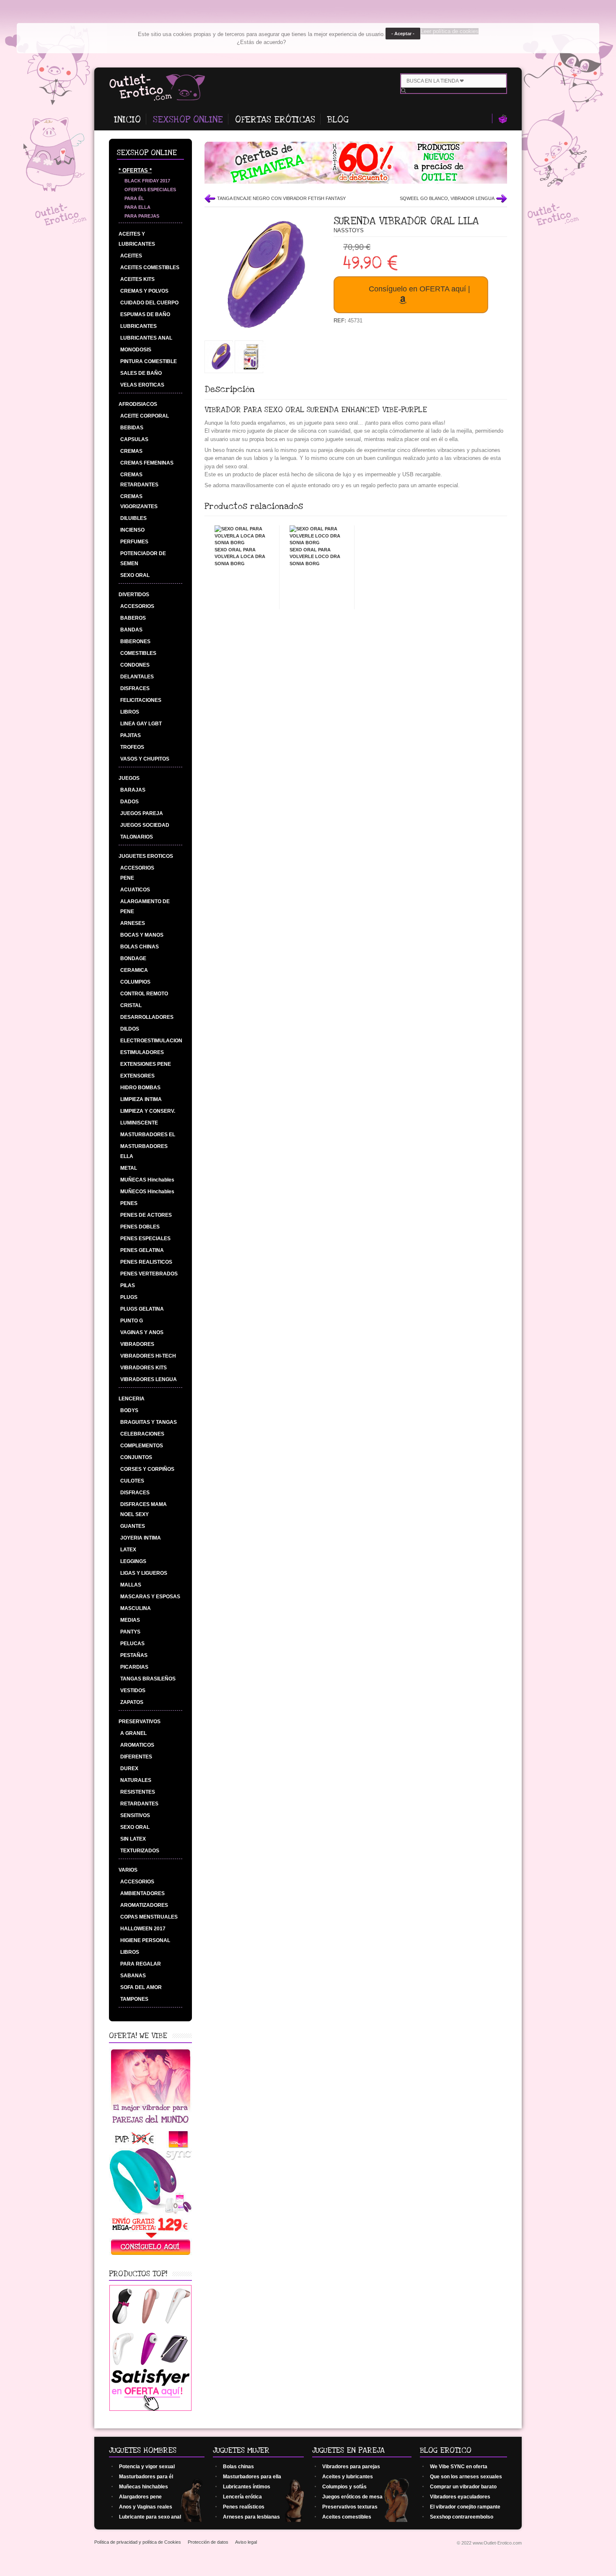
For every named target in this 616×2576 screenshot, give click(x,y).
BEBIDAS (132, 428)
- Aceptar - (403, 34)
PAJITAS (131, 735)
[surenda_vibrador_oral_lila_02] (221, 370)
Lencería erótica (242, 2497)
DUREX (129, 1768)
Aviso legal (246, 2542)
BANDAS (131, 630)
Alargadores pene (140, 2497)
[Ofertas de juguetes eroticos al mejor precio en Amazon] (356, 182)
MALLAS (131, 1585)
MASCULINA (136, 1608)
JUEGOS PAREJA (142, 813)
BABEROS (133, 618)
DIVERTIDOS (134, 595)
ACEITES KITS (137, 279)
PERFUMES (134, 542)
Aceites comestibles (347, 2517)
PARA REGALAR (141, 1964)
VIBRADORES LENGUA (149, 1379)
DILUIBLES (133, 518)
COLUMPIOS (135, 982)
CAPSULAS (134, 439)
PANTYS (130, 1632)
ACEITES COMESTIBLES (150, 267)
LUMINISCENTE (139, 1123)
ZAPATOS (132, 1702)
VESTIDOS (133, 1690)
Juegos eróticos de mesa (352, 2497)
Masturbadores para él (146, 2477)
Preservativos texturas (350, 2507)
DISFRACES (135, 688)
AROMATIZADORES (144, 1905)
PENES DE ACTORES (146, 1215)
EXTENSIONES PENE (146, 1064)
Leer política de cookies (450, 31)
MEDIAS (130, 1620)
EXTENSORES (137, 1076)
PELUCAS (132, 1644)
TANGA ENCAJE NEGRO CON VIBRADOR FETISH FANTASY (281, 198)
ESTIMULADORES (142, 1052)
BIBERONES (135, 641)
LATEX (128, 1550)
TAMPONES (134, 1999)
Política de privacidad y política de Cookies (138, 2542)
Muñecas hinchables (144, 2487)
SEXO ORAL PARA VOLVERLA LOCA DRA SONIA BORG (240, 557)
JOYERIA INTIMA (141, 1538)
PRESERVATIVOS (140, 1722)
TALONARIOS (137, 837)
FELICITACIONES (141, 700)
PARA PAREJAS (142, 216)
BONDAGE (133, 958)
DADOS (129, 802)
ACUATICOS (135, 890)
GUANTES (133, 1526)
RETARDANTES (139, 1804)
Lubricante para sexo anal (150, 2517)
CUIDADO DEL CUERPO (149, 303)
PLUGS (129, 1297)
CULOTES (132, 1481)
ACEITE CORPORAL (145, 416)
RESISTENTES (138, 1792)
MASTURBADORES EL (148, 1135)
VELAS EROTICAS (142, 385)
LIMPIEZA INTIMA (141, 1099)
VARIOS (128, 1870)
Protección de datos (208, 2542)
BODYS (129, 1410)
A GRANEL (133, 1733)
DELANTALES (137, 677)
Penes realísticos (244, 2507)
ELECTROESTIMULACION (151, 1041)
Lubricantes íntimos (247, 2487)
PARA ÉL (134, 198)
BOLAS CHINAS (140, 947)
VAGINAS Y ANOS (142, 1332)
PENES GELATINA (142, 1250)
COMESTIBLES (138, 653)
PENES (129, 1203)
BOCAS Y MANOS (142, 935)
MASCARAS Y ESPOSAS (150, 1597)
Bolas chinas (238, 2467)
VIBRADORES (137, 1344)
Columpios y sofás (344, 2487)
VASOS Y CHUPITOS (145, 759)
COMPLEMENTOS (142, 1446)
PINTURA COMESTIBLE (149, 361)
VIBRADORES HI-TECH (148, 1356)
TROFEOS (132, 747)
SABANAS (133, 1976)
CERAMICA (134, 970)
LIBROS (130, 712)
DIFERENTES (136, 1757)
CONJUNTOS (136, 1457)
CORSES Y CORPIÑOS (147, 1469)
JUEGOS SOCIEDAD (145, 825)
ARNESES (133, 923)
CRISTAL (131, 1005)
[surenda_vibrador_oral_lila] (251, 370)
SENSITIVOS (135, 1815)
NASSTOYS (349, 230)
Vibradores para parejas (351, 2467)
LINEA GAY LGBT (141, 724)
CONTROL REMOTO (144, 994)
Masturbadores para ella (252, 2477)
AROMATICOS (137, 1745)
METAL (129, 1168)
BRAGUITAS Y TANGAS (149, 1422)
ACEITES (131, 256)
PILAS (128, 1285)
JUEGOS (129, 778)
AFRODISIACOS (138, 404)
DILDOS (130, 1029)
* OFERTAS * (135, 170)
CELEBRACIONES (142, 1434)
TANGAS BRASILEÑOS (148, 1679)
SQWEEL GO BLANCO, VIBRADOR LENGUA (447, 198)
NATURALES (136, 1780)
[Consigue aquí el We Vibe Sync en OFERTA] (151, 2255)
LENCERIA (132, 1399)
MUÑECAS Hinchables (147, 1180)
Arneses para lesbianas (251, 2517)
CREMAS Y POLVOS (144, 291)
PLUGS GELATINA (142, 1309)
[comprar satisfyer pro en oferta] (150, 2409)
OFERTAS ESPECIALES (150, 190)
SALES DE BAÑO (141, 373)
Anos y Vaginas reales (146, 2507)
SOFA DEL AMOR (141, 1987)
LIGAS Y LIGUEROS (144, 1573)
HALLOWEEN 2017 (143, 1929)
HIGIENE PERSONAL (145, 1940)
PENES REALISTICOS (146, 1262)
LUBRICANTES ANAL (146, 338)
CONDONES (135, 665)
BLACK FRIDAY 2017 (147, 181)
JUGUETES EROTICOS (146, 856)
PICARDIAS (134, 1667)
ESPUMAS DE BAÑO (145, 314)
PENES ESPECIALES (145, 1239)
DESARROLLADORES (147, 1017)
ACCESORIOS (137, 606)
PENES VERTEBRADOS (149, 1274)
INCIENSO (132, 530)
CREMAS (131, 451)
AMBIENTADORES (142, 1893)
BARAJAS (133, 790)
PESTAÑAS (134, 1655)
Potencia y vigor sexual (147, 2467)
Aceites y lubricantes (348, 2477)
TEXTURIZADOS (140, 1851)
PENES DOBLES (140, 1227)
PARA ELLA (137, 207)
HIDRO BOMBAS (140, 1088)
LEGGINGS (133, 1561)
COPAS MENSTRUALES (149, 1917)
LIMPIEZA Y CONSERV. (148, 1111)
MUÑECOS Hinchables (147, 1192)
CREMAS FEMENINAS (147, 463)
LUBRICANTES (138, 326)
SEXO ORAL (135, 575)
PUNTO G (132, 1321)
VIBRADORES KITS (144, 1368)
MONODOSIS (136, 350)
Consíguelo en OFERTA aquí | (419, 289)
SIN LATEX (133, 1839)
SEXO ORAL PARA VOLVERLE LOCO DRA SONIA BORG (315, 557)
